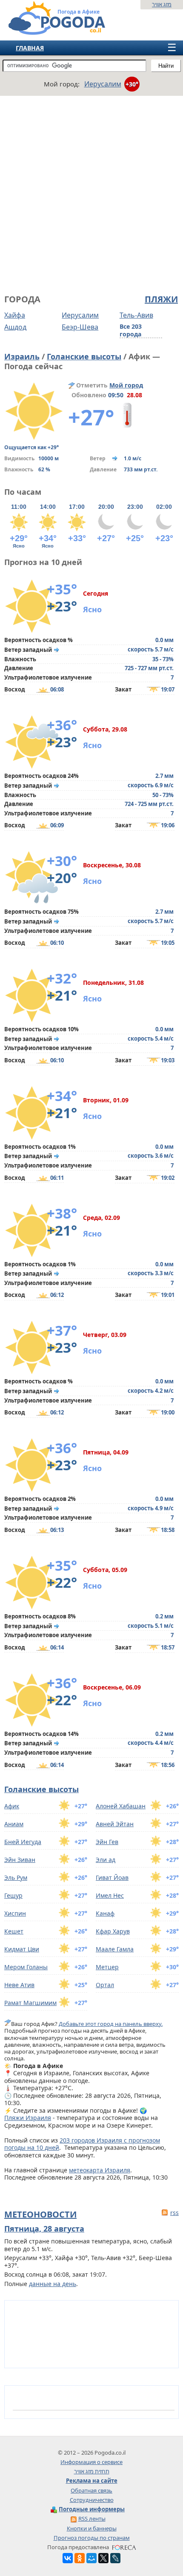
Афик (12, 1806)
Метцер (107, 1967)
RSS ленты (92, 2519)
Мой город (126, 385)
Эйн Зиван (20, 1860)
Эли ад (106, 1860)
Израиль (22, 356)
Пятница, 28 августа (44, 2229)
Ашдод (15, 327)
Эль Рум (16, 1877)
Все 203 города (131, 330)
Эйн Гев (107, 1842)
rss (174, 2213)
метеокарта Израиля (100, 2170)
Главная (30, 48)
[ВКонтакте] (68, 2558)
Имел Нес (110, 1895)
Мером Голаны (26, 1967)
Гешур (13, 1895)
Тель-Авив (136, 315)
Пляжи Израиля (28, 2118)
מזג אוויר (162, 4)
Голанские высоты (84, 356)
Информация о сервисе (91, 2462)
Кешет (14, 1931)
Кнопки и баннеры (92, 2528)
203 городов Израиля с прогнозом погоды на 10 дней (82, 2144)
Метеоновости (40, 2214)
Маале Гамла (115, 1949)
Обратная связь (91, 2490)
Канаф (105, 1913)
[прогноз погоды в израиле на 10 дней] (48, 31)
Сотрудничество (92, 2500)
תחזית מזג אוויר (92, 2471)
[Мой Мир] (91, 2558)
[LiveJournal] (115, 2558)
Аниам (14, 1824)
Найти (166, 66)
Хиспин (15, 1913)
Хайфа (15, 315)
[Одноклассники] (80, 2558)
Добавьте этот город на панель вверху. (111, 2024)
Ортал (105, 1985)
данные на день (53, 2284)
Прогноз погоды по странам (92, 2538)
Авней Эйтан (115, 1824)
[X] (103, 2558)
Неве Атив (19, 1985)
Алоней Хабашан (121, 1806)
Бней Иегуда (23, 1842)
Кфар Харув (113, 1931)
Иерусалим (80, 315)
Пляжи (161, 299)
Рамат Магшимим (30, 2003)
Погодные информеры (92, 2509)
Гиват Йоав (112, 1877)
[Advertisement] (91, 194)
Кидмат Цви (22, 1949)
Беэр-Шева (80, 327)
